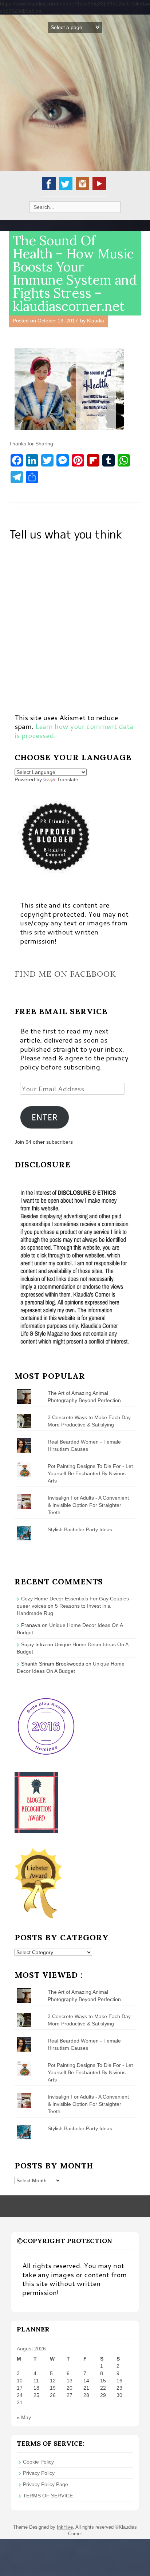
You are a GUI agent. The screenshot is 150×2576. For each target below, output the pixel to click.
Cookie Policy (38, 2462)
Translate (68, 779)
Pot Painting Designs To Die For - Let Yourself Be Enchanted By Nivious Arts (90, 1473)
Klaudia (96, 321)
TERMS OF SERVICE (48, 2496)
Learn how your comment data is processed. (74, 731)
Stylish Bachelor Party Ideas (80, 1529)
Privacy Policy (39, 2473)
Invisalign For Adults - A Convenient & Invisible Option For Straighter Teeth (88, 1505)
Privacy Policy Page (46, 2484)
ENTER (44, 1117)
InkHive (65, 2527)
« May (24, 2417)
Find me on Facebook (65, 974)
